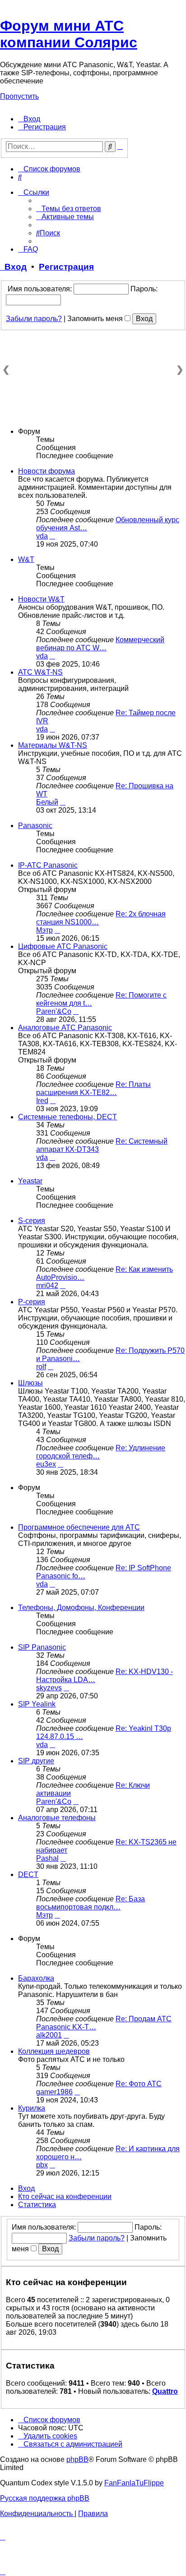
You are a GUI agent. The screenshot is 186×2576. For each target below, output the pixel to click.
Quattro (165, 2391)
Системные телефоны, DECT (67, 1117)
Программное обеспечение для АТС (79, 1527)
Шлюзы (30, 1383)
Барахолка (36, 1978)
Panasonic (35, 826)
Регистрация (66, 267)
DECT (28, 1874)
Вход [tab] (26, 2188)
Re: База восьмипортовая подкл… (91, 1903)
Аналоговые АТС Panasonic (65, 1028)
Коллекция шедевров (54, 2051)
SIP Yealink (37, 1704)
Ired (42, 1101)
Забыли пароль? (34, 319)
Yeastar (30, 1181)
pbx (42, 2165)
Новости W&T (41, 599)
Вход (13, 267)
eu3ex (46, 1464)
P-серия (32, 1302)
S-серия (32, 1221)
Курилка (32, 2108)
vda (42, 536)
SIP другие (36, 1761)
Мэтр (44, 930)
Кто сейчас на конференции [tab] (65, 2196)
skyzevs (49, 1688)
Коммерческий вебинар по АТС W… (100, 644)
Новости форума (46, 471)
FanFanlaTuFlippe (134, 2483)
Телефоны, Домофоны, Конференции (81, 1608)
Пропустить (19, 96)
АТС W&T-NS (40, 672)
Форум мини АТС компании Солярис (69, 34)
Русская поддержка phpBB (45, 2498)
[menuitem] (29, 119)
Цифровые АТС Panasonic (63, 946)
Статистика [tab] (37, 2205)
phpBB (77, 2459)
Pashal (47, 1858)
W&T (26, 559)
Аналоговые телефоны (57, 1818)
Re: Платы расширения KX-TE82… (93, 1088)
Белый (47, 802)
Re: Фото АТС (139, 2084)
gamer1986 (54, 2092)
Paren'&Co (54, 1011)
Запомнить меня (96, 319)
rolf (41, 1367)
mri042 (47, 1286)
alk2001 (49, 2035)
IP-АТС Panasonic (48, 865)
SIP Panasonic (42, 1647)
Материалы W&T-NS (53, 745)
